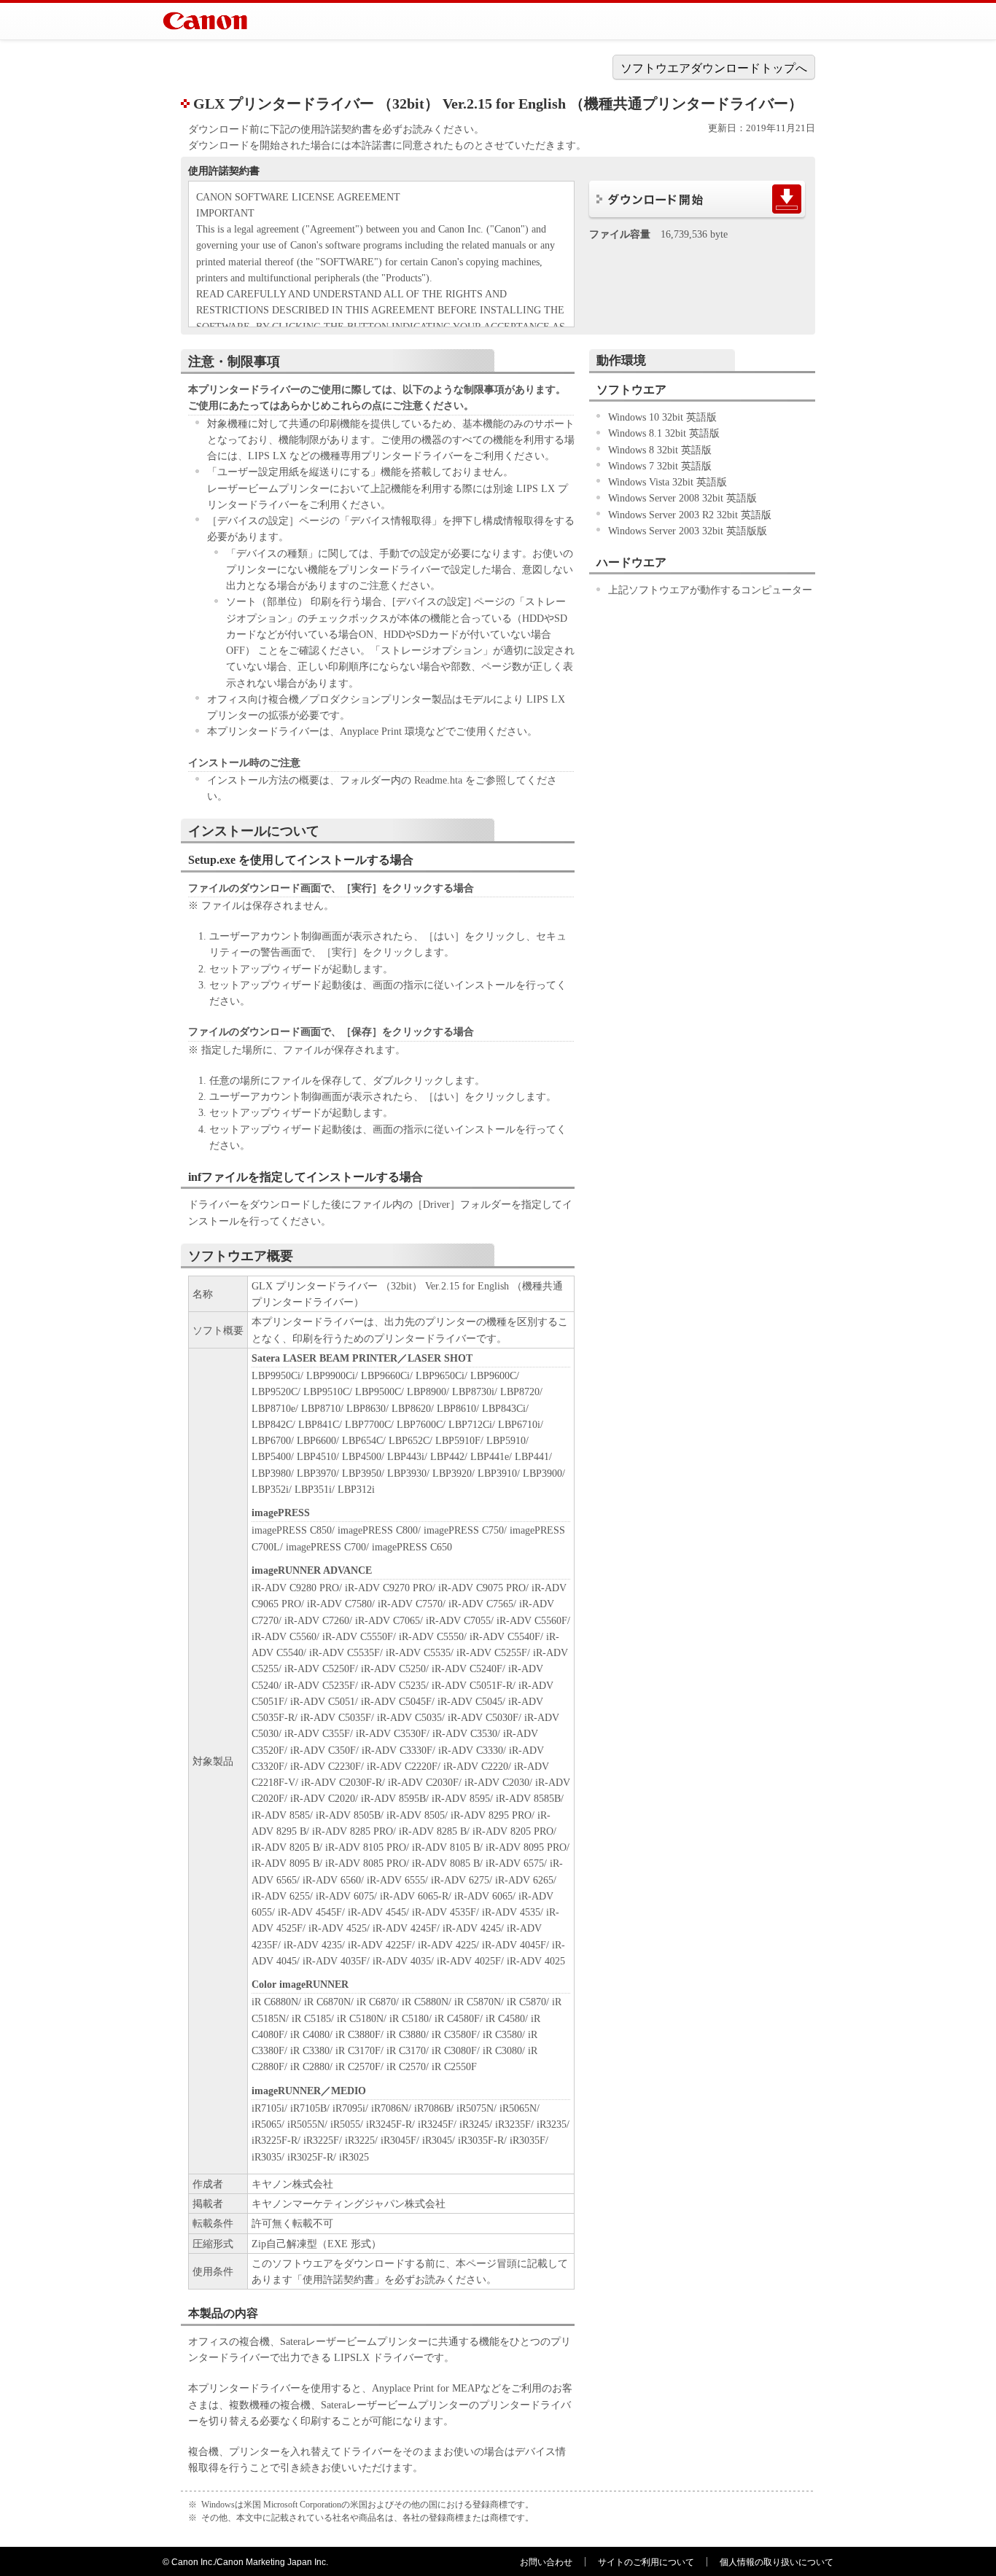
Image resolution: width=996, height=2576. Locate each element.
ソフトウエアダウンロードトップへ (714, 68)
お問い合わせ (546, 2562)
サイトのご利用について (646, 2562)
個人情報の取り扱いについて (777, 2562)
